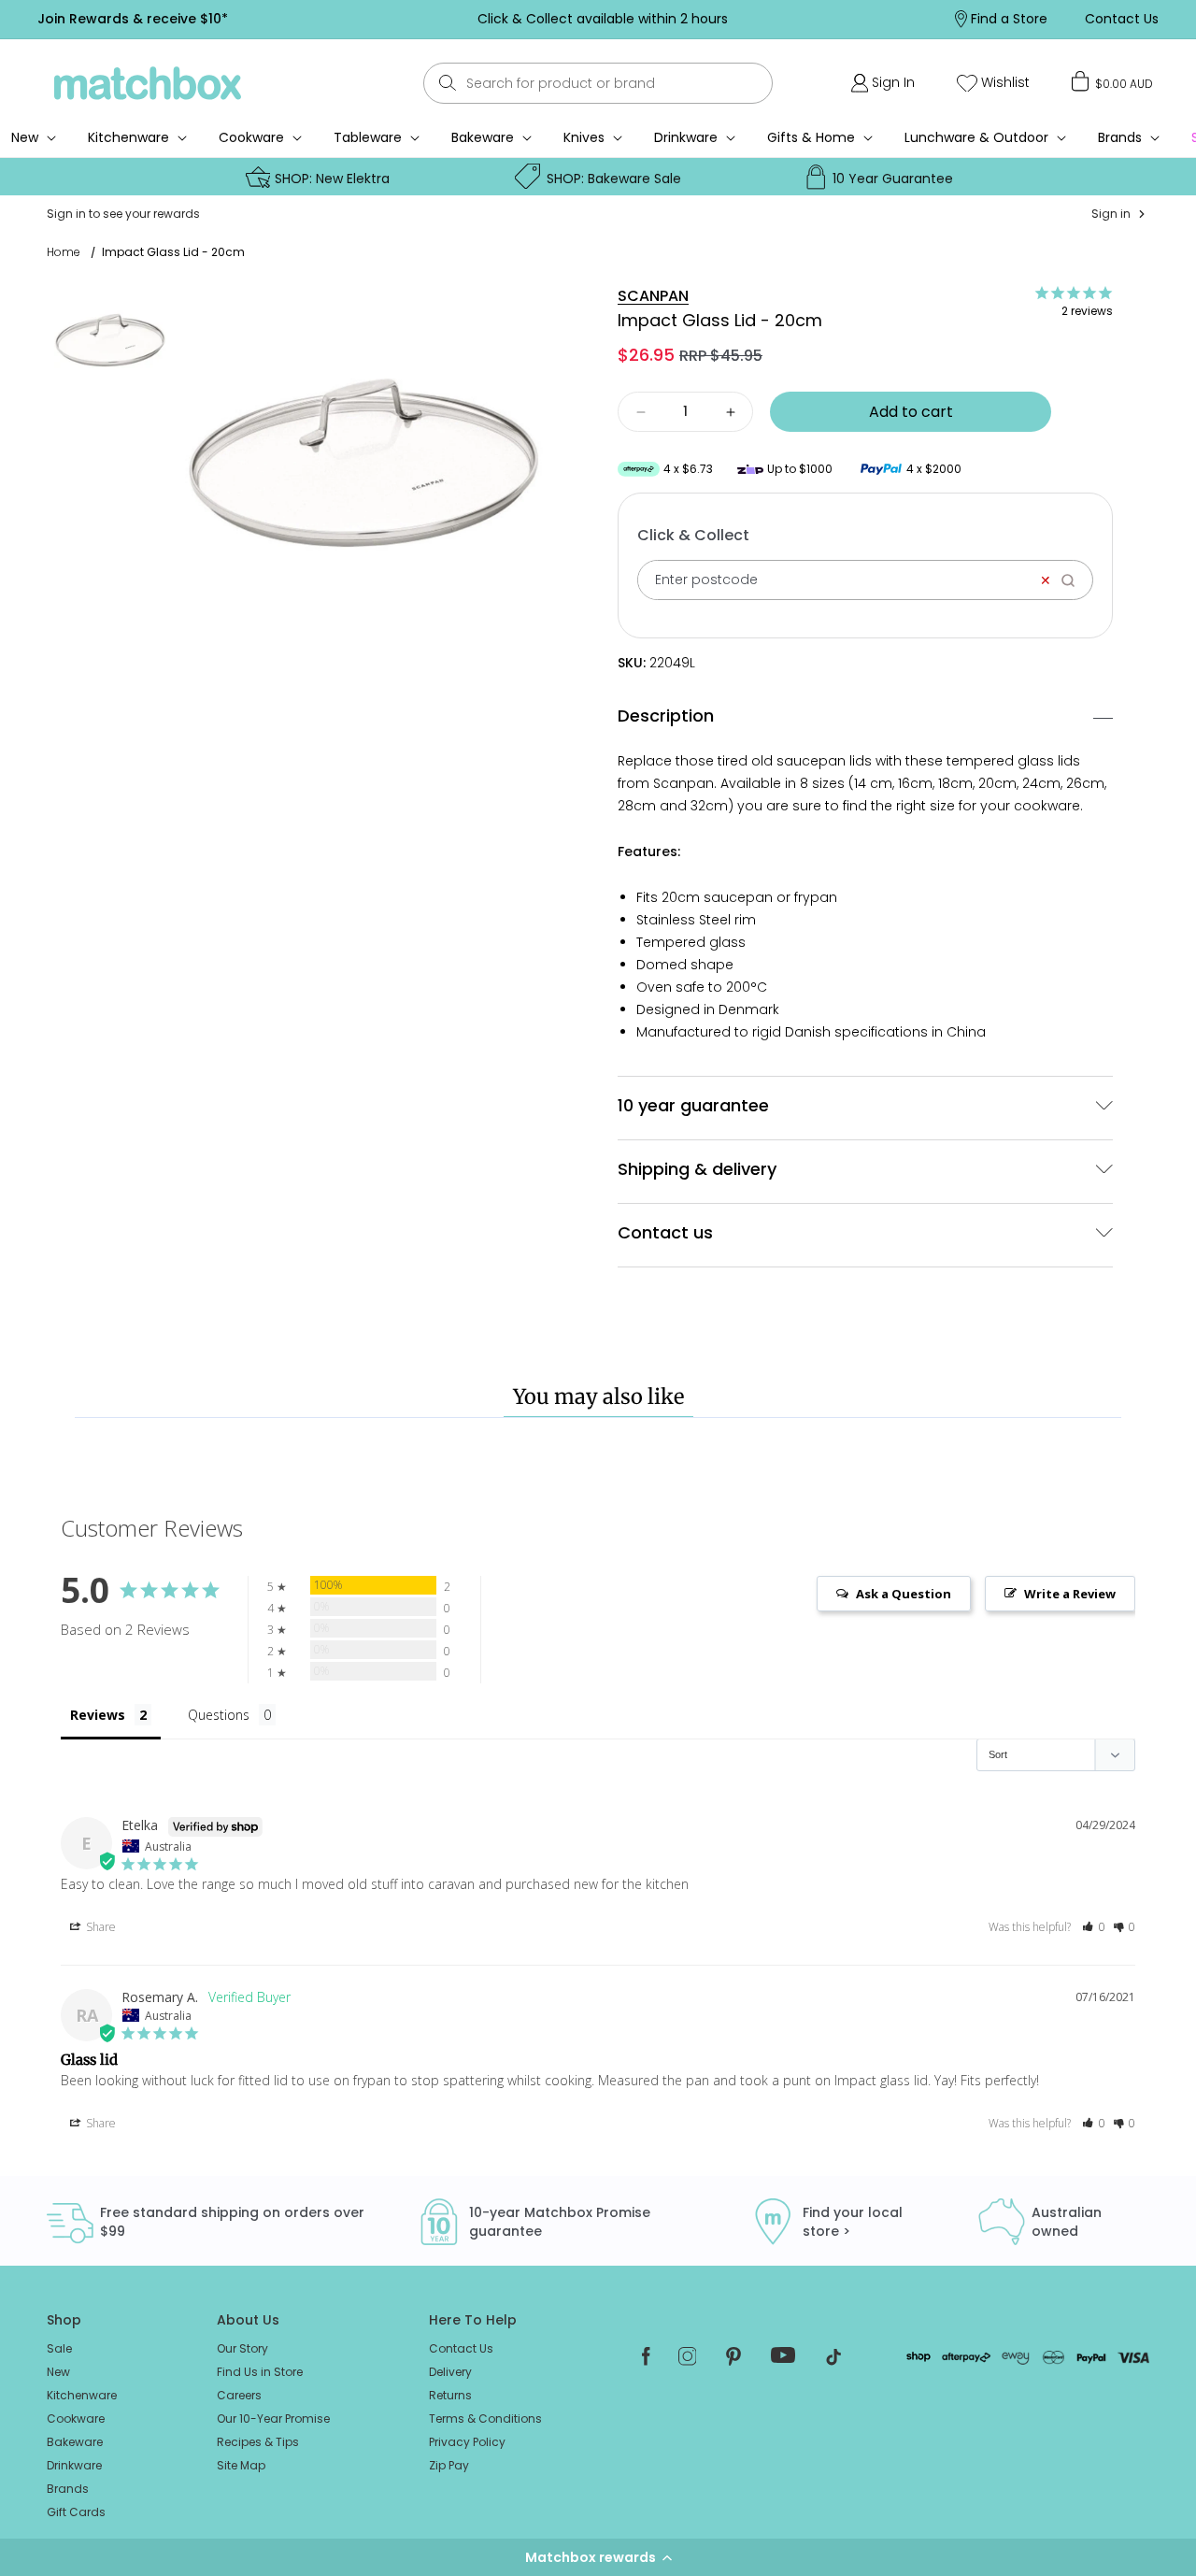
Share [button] (100, 1927)
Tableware (368, 137)
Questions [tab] (219, 1715)
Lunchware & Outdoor (976, 137)
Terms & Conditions (485, 2419)
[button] (598, 2557)
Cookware (251, 137)
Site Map (241, 2465)
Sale (59, 2348)
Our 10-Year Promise (273, 2419)
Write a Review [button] (1070, 1594)
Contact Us (461, 2348)
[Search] (1074, 580)
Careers (239, 2395)
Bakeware (483, 137)
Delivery (450, 2372)
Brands (1120, 137)
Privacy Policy (467, 2442)
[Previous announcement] (326, 19)
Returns (450, 2395)
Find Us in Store (260, 2372)
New (58, 2372)
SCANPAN (653, 296)
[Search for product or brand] (447, 83)
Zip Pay (449, 2465)
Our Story (242, 2348)
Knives (584, 137)
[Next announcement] (877, 19)
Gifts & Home (811, 137)
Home (64, 252)
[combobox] (598, 83)
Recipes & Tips (258, 2442)
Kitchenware (128, 137)
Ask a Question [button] (904, 1594)
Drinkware (686, 137)
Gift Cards (76, 2512)
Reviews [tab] (98, 1715)
